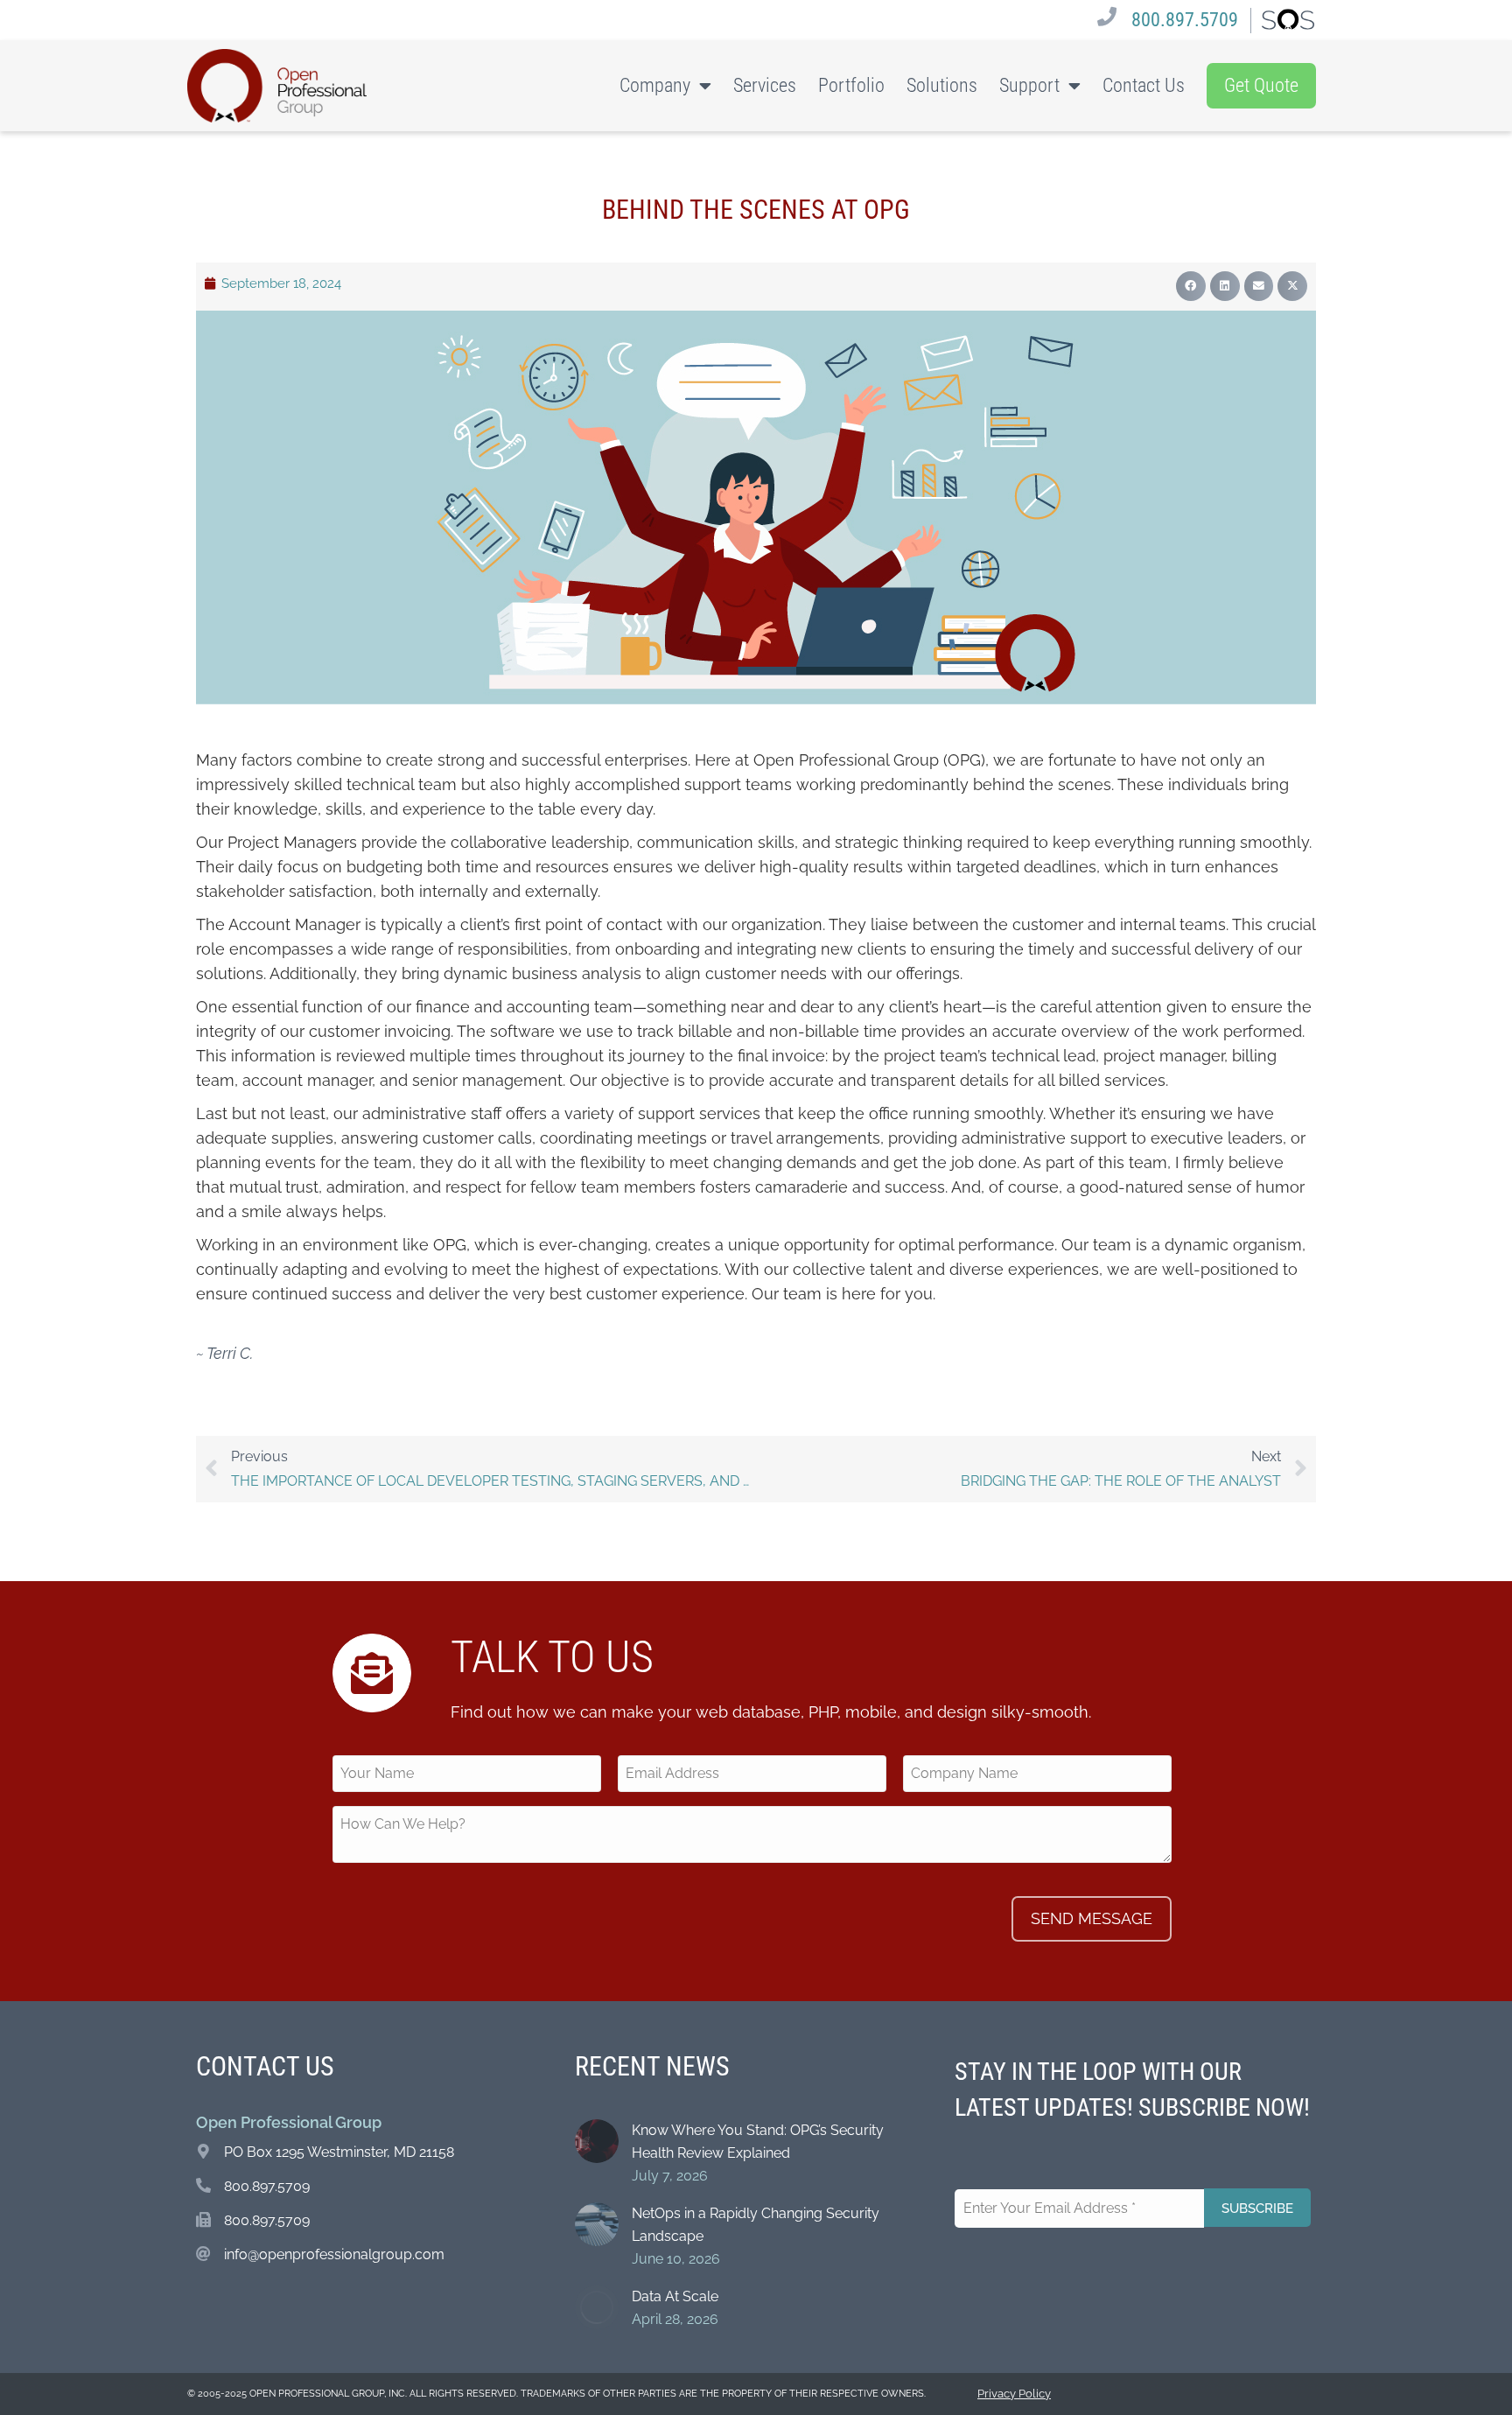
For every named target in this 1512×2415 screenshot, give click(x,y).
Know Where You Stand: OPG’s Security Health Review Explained (758, 2142)
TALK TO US (552, 1657)
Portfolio (851, 85)
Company (655, 85)
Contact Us (1144, 85)
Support (1029, 85)
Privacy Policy (1014, 2394)
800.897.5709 (1185, 20)
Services (765, 85)
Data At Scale (675, 2296)
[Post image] (597, 2141)
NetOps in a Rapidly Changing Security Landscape (756, 2225)
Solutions (942, 85)
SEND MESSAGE (1092, 1918)
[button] (1191, 286)
